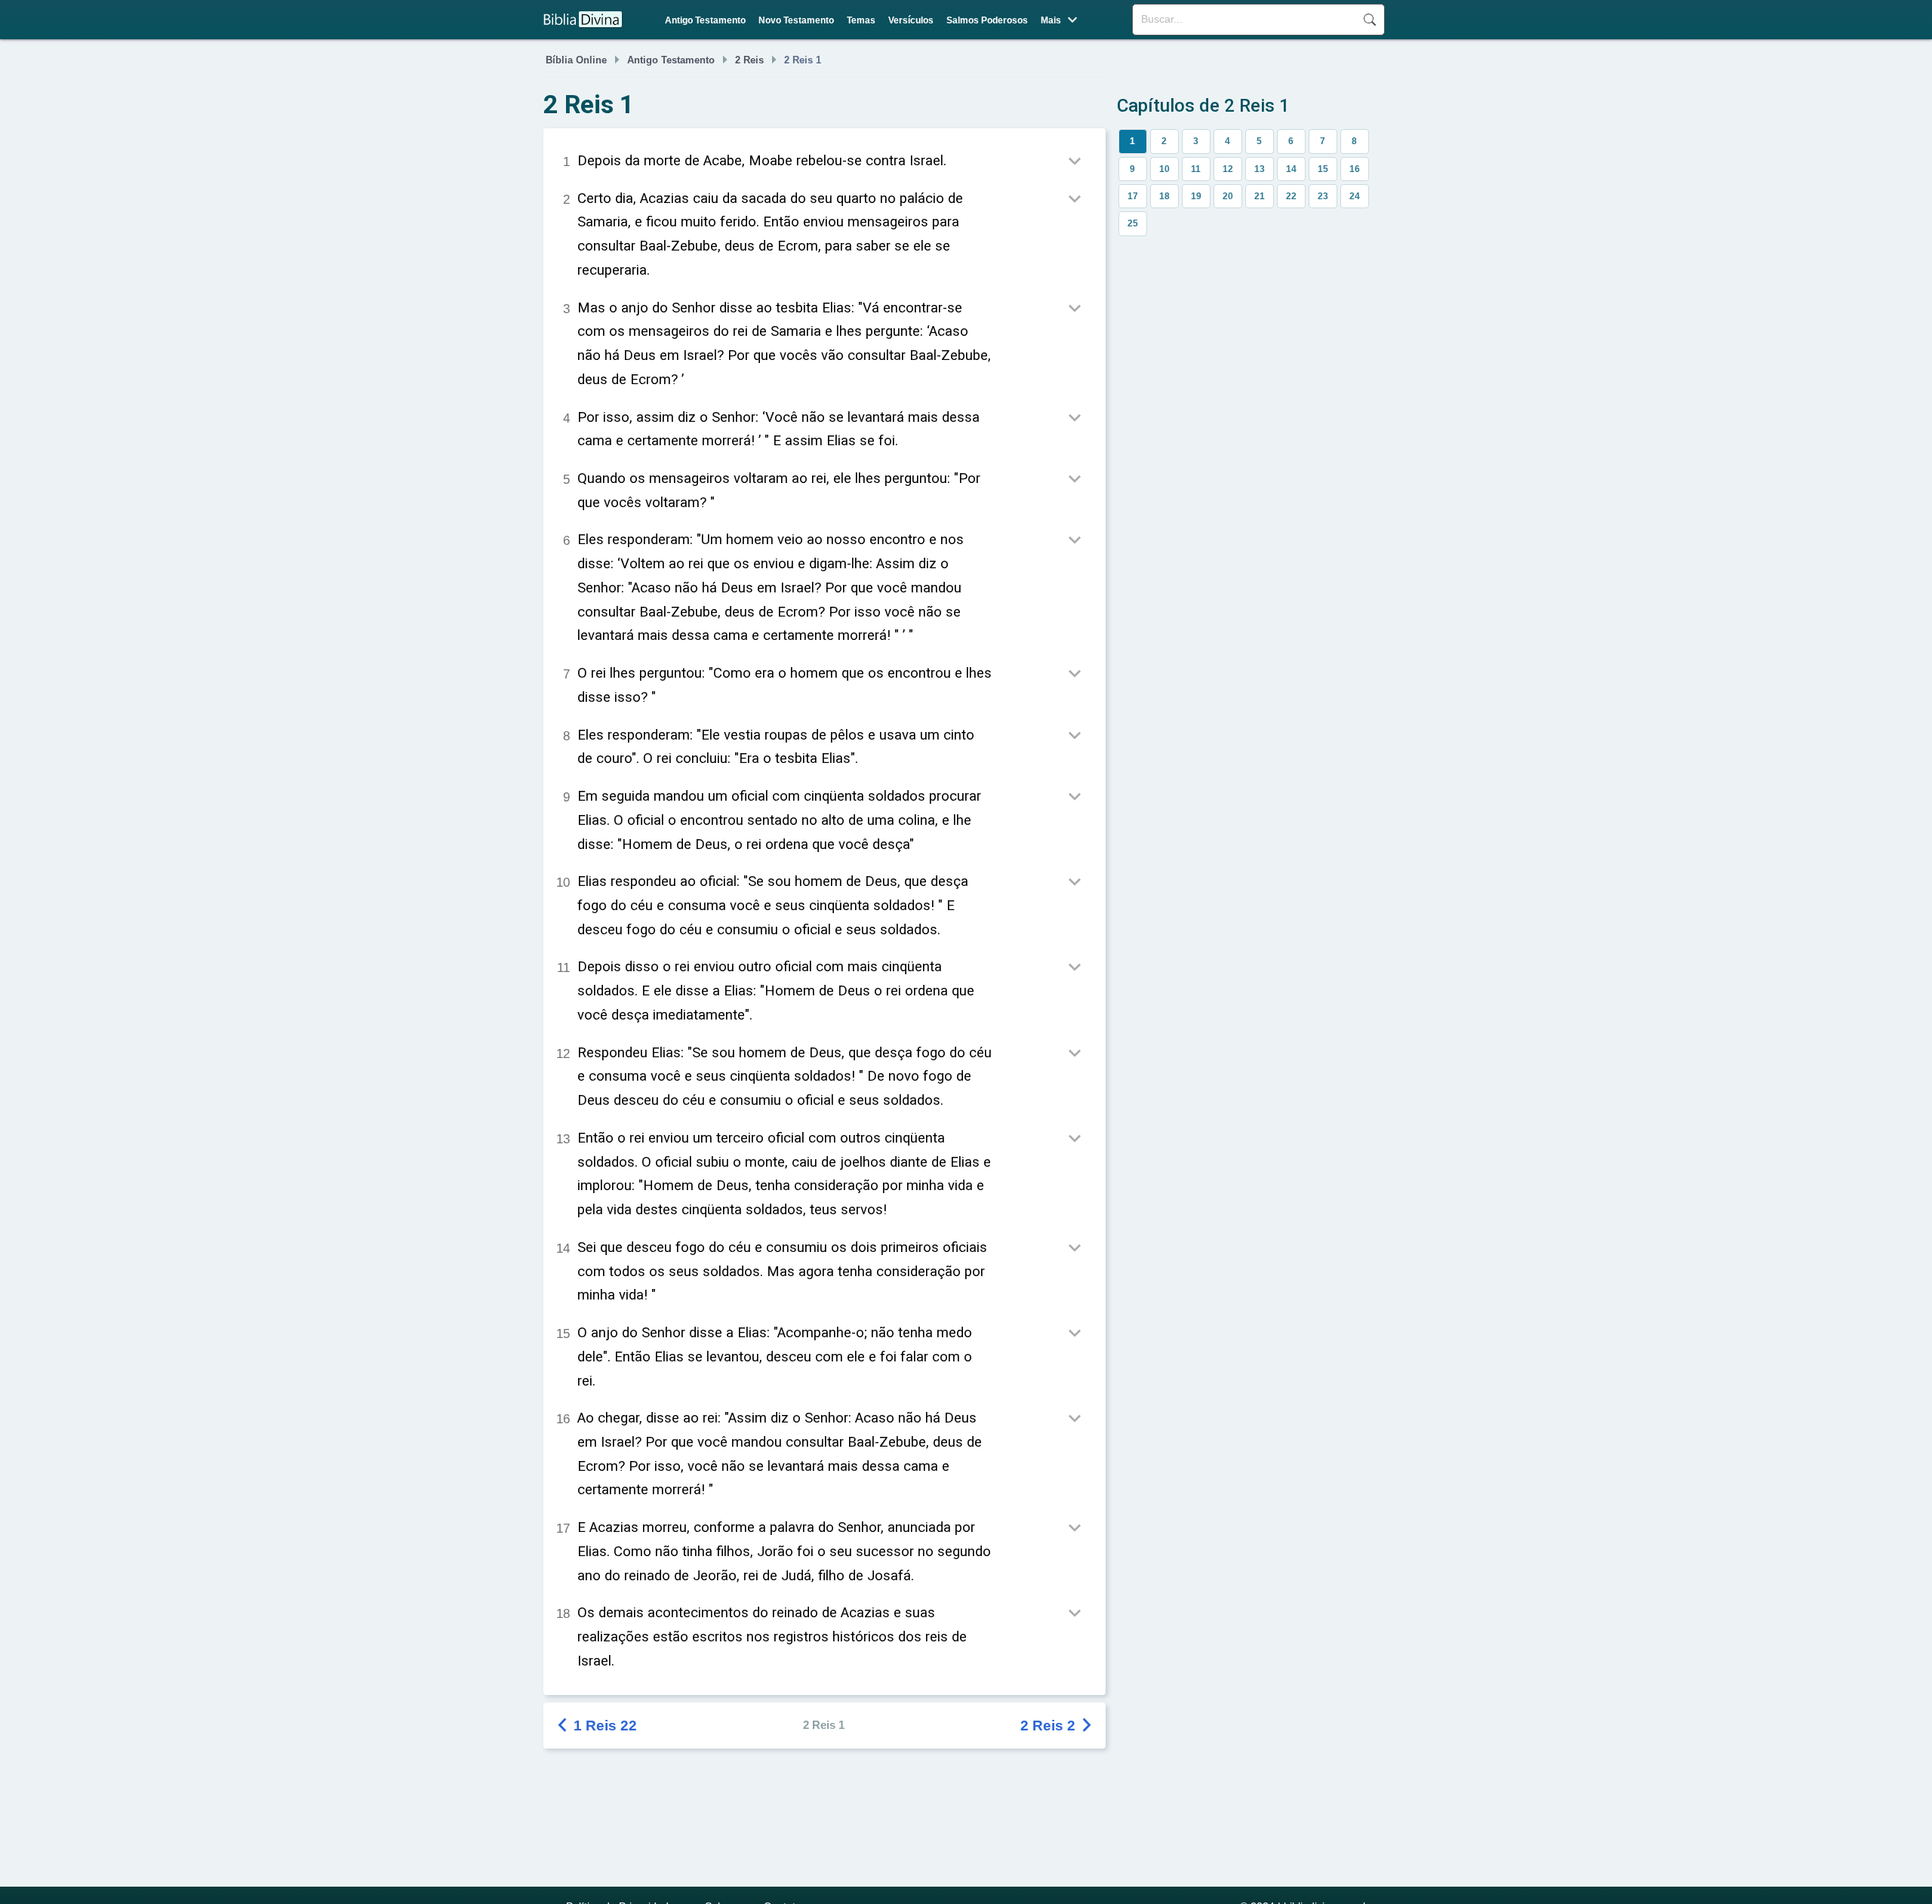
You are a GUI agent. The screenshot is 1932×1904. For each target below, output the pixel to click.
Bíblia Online (576, 60)
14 (1291, 169)
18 (1164, 196)
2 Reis (749, 60)
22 (1291, 196)
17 (1133, 196)
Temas (861, 20)
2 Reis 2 (1057, 1726)
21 (1260, 196)
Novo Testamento (796, 20)
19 (1196, 196)
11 (1196, 169)
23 (1323, 196)
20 (1228, 196)
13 (1260, 169)
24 (1355, 196)
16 (1355, 169)
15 (1323, 169)
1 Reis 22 (598, 1726)
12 (1228, 169)
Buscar (1370, 20)
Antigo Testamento (705, 20)
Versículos (911, 20)
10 (1164, 169)
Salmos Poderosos (987, 20)
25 (1133, 223)
